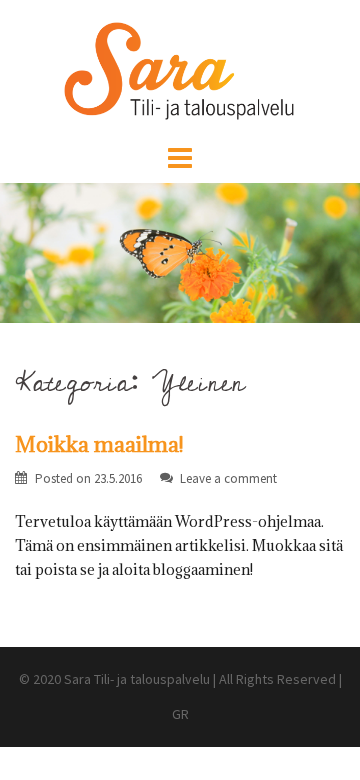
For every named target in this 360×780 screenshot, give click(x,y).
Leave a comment (228, 478)
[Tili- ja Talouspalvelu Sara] (180, 68)
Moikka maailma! (99, 444)
